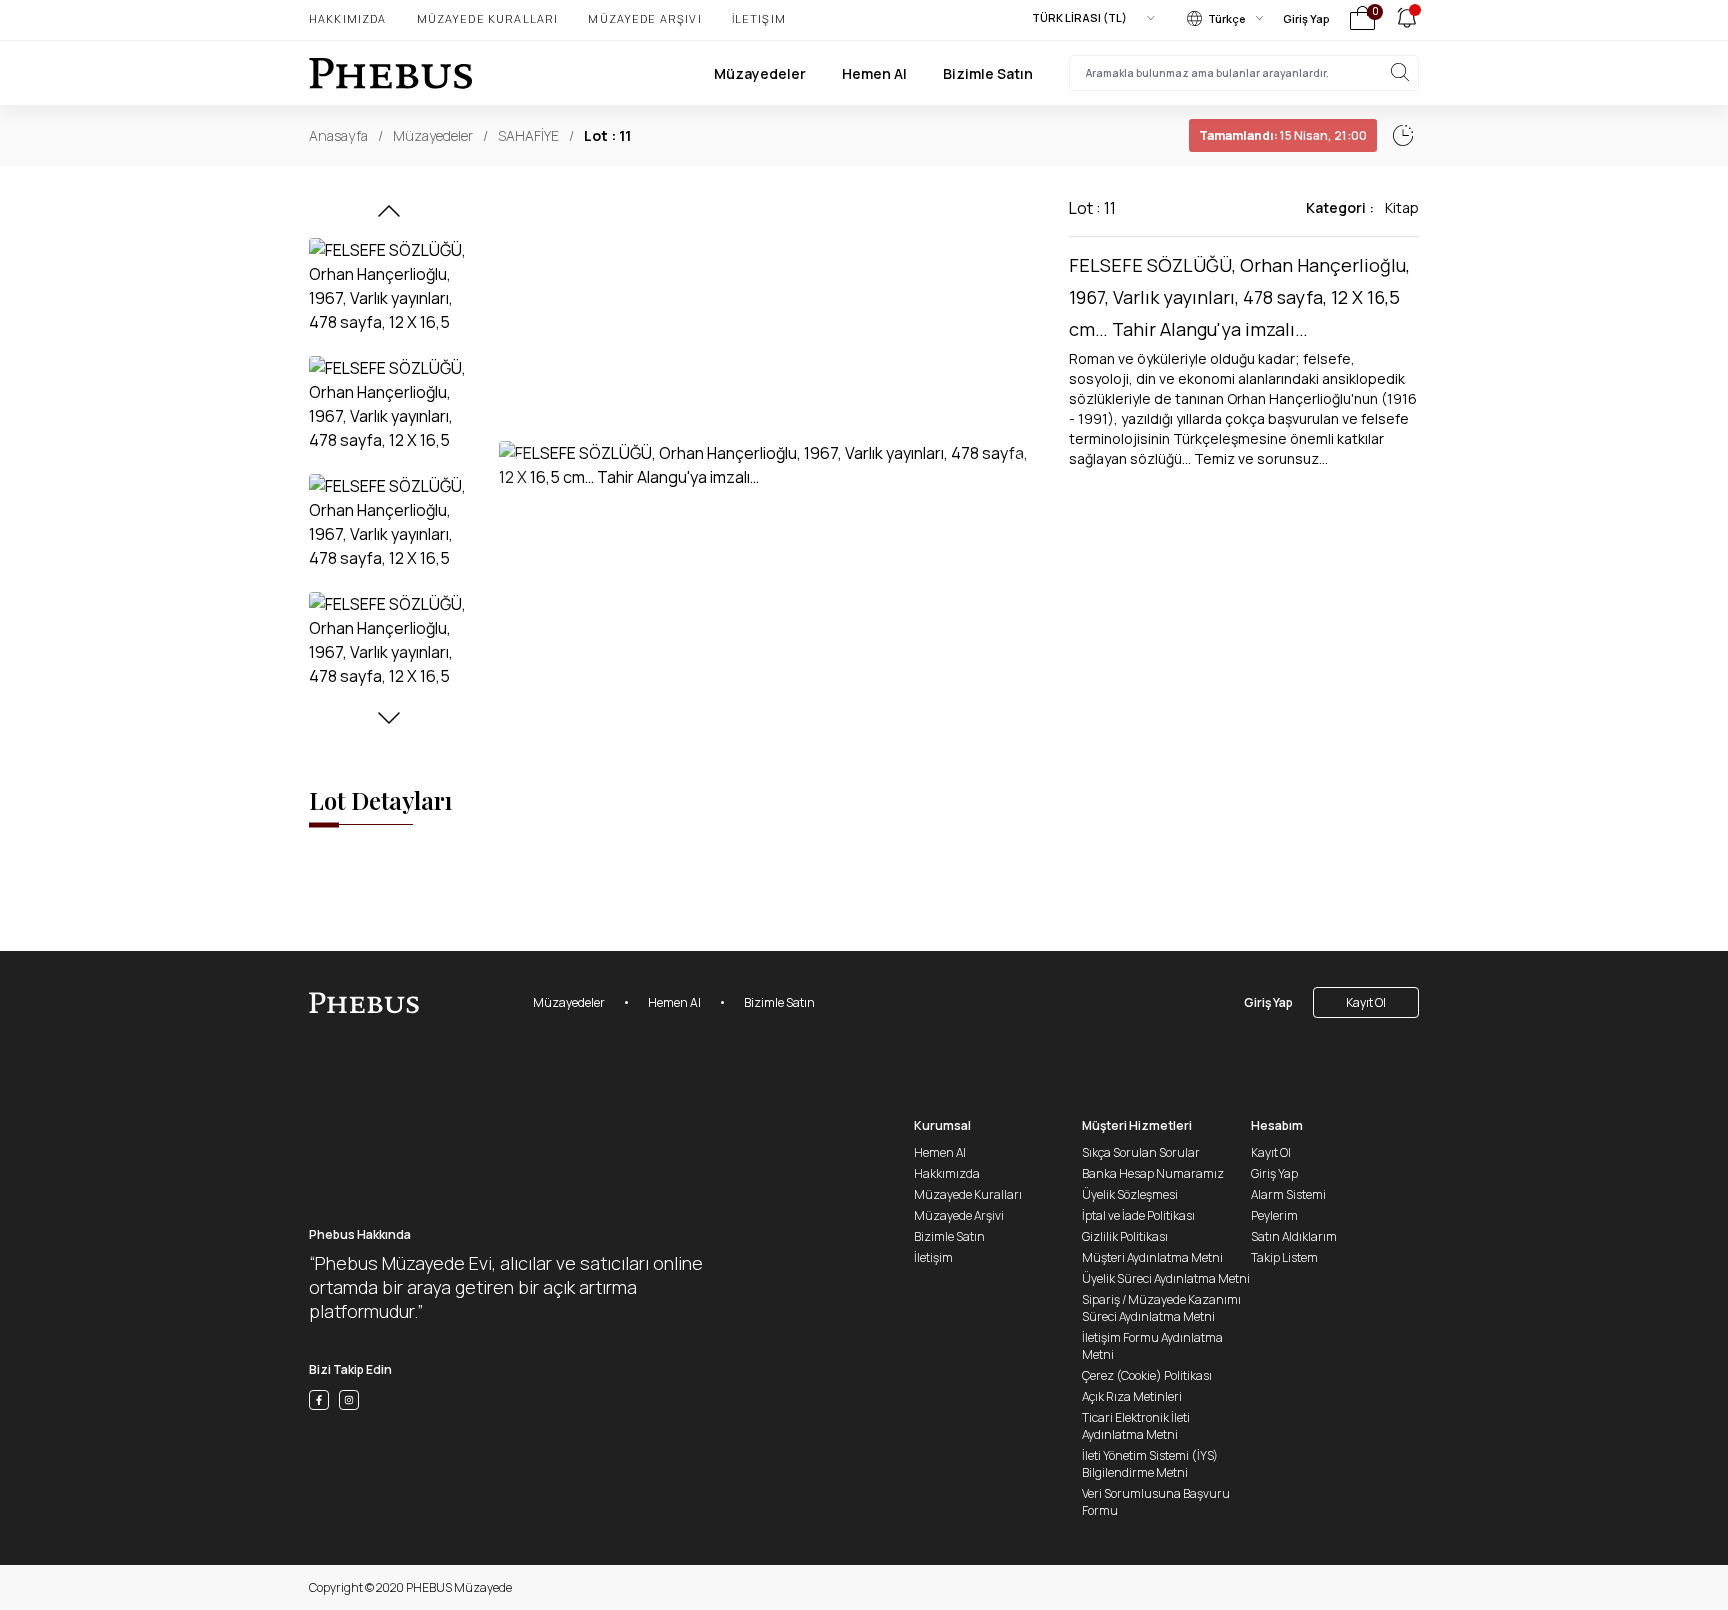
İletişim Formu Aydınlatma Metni (1152, 1346)
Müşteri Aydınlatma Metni (1152, 1257)
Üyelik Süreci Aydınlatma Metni (1166, 1278)
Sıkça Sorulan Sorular (1141, 1152)
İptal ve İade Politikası (1138, 1215)
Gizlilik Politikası (1125, 1236)
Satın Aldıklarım (1294, 1236)
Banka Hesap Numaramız (1153, 1173)
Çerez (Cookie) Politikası (1147, 1375)
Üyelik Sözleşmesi (1130, 1194)
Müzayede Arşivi (644, 18)
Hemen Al (874, 73)
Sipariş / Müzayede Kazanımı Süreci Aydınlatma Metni (1161, 1308)
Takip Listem (1284, 1257)
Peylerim (1274, 1215)
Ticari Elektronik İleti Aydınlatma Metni (1136, 1426)
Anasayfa (338, 135)
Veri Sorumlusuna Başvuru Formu (1156, 1502)
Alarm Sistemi (1288, 1194)
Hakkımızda (348, 18)
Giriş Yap (1306, 18)
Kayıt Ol (1366, 1002)
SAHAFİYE (528, 135)
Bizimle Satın (988, 73)
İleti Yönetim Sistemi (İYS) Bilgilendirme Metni (1150, 1464)
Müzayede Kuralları (488, 18)
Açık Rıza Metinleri (1132, 1396)
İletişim (759, 18)
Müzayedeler (760, 73)
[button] (389, 217)
